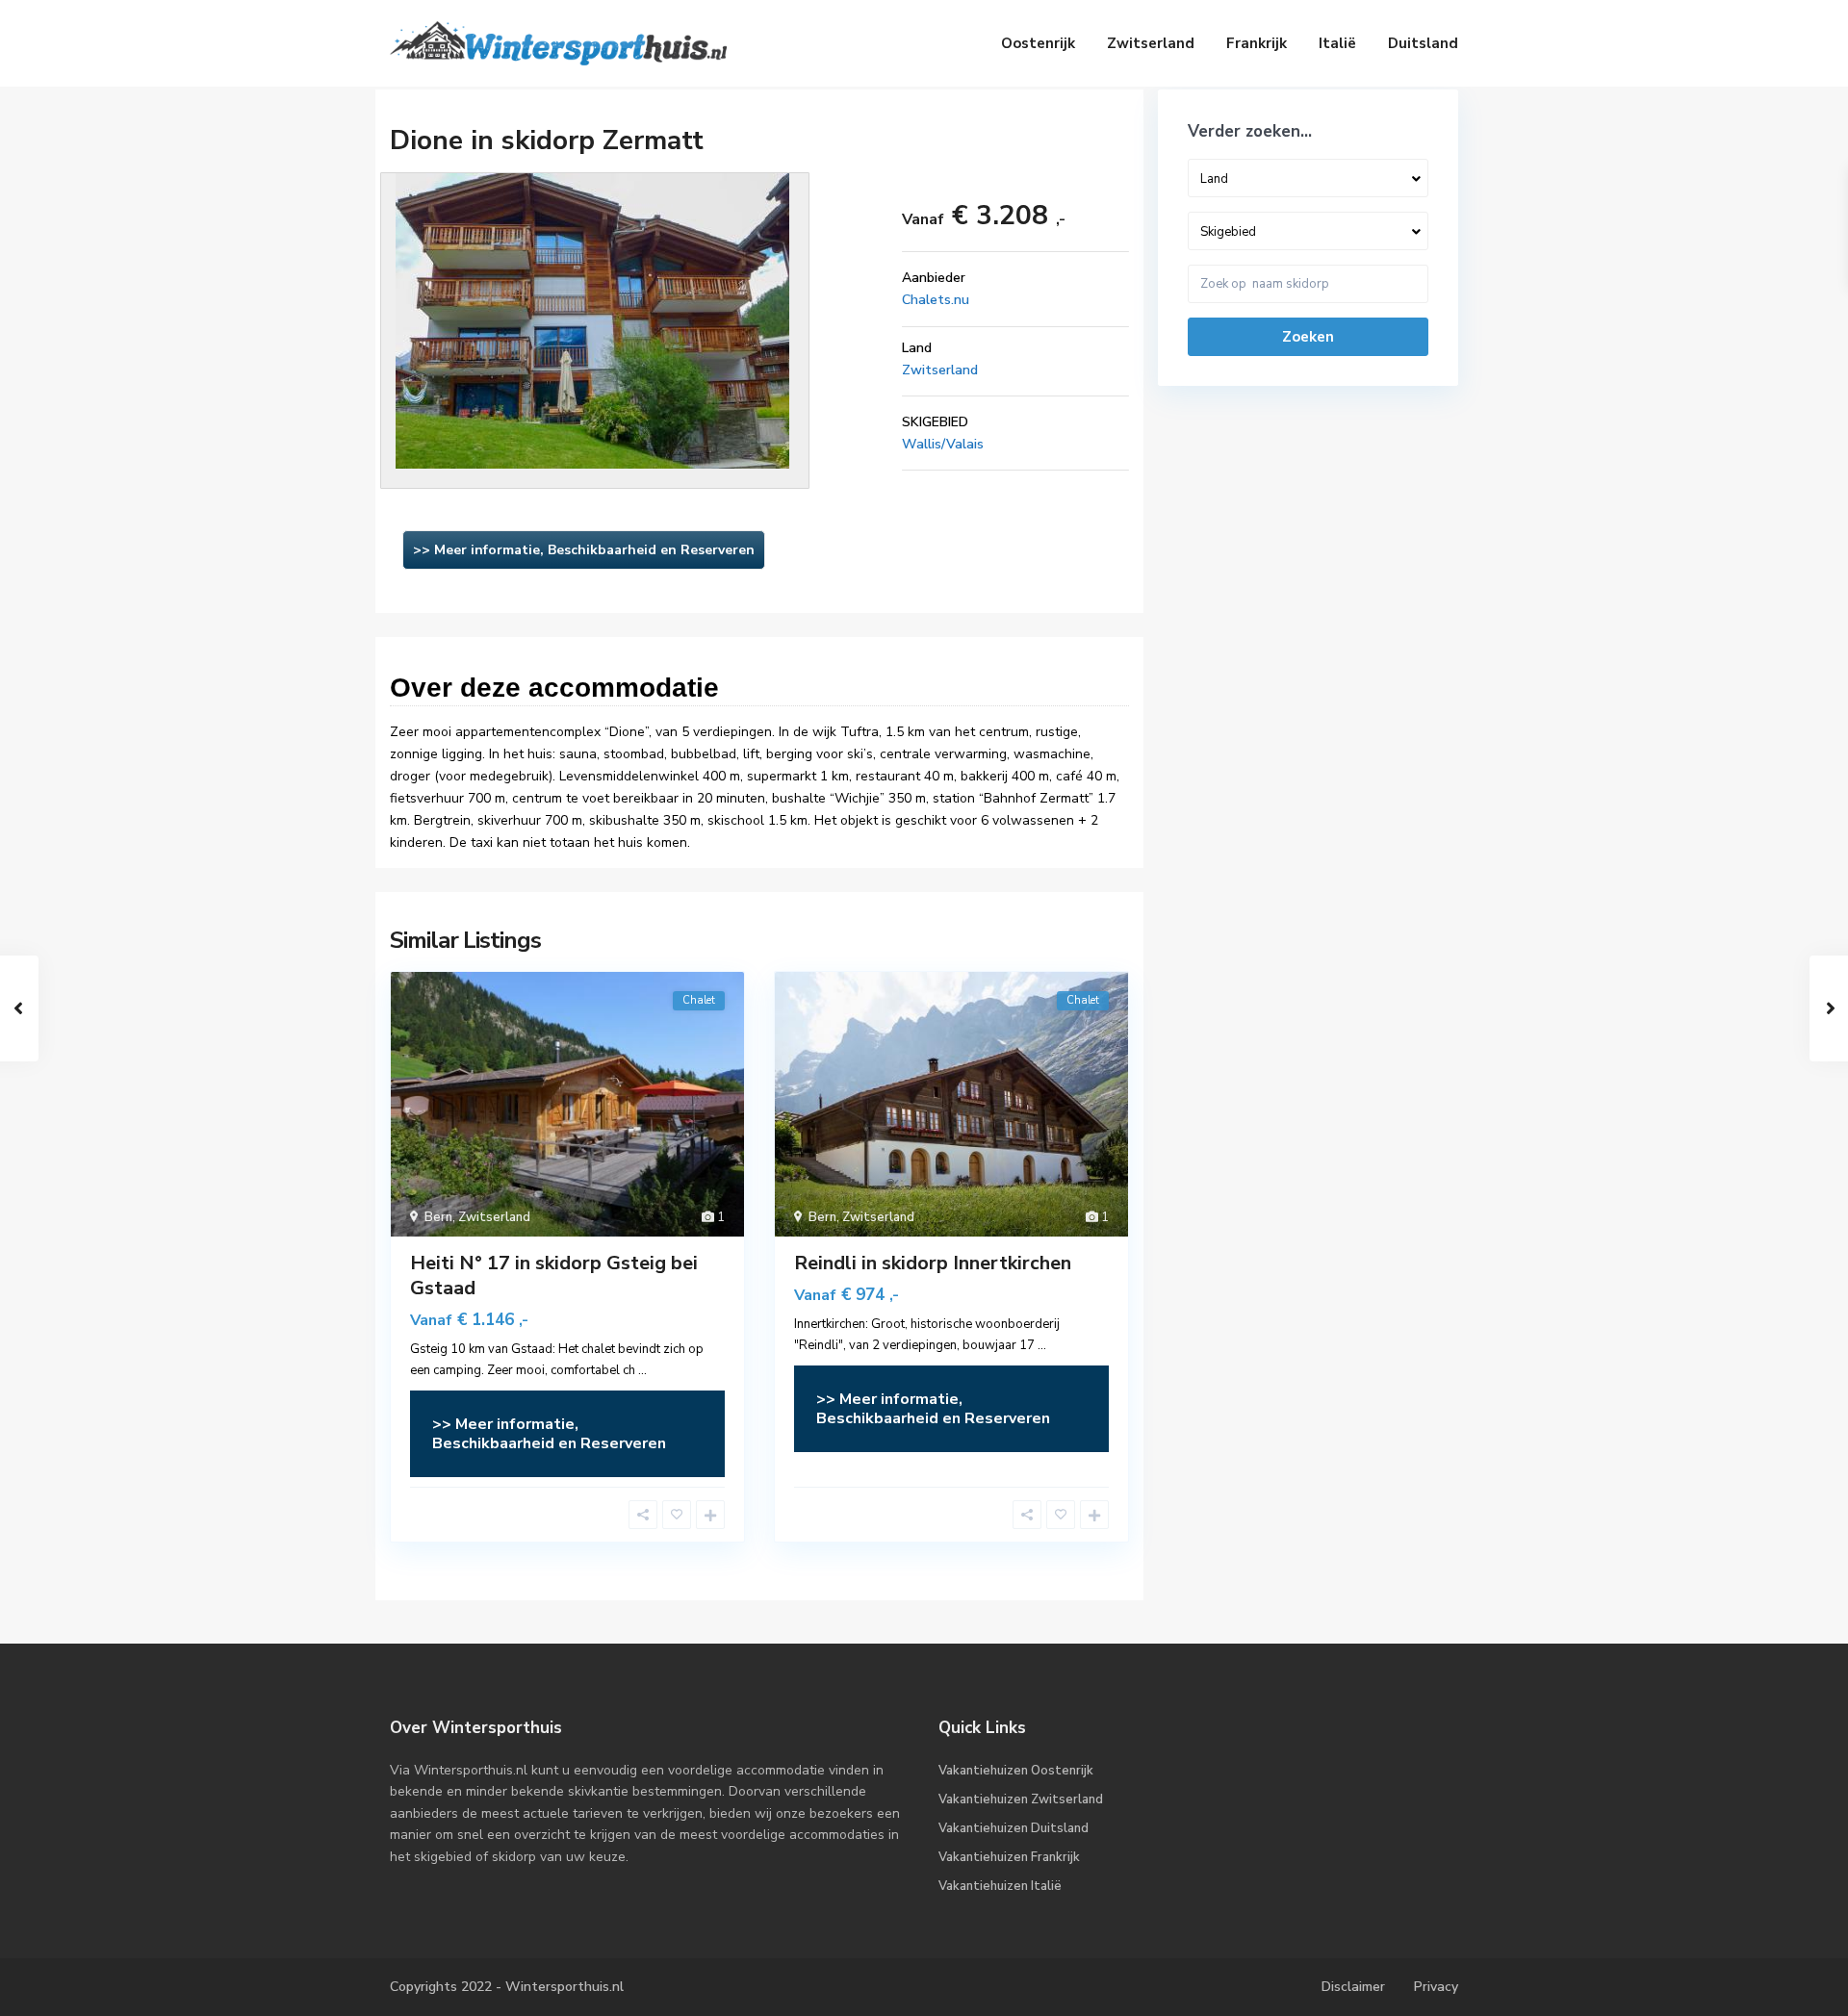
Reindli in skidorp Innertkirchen (933, 1263)
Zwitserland (1151, 43)
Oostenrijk (1038, 43)
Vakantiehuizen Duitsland (1014, 1828)
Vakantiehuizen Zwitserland (1021, 1799)
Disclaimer (1353, 1987)
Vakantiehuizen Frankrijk (1009, 1857)
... (642, 1370)
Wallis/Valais (943, 444)
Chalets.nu (936, 300)
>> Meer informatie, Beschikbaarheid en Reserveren (584, 550)
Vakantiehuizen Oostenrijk (1016, 1771)
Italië (1337, 43)
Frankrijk (1257, 43)
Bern (438, 1217)
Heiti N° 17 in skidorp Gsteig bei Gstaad (554, 1276)
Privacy (1436, 1987)
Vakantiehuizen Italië (1000, 1886)
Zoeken (1308, 337)
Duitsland (1423, 43)
